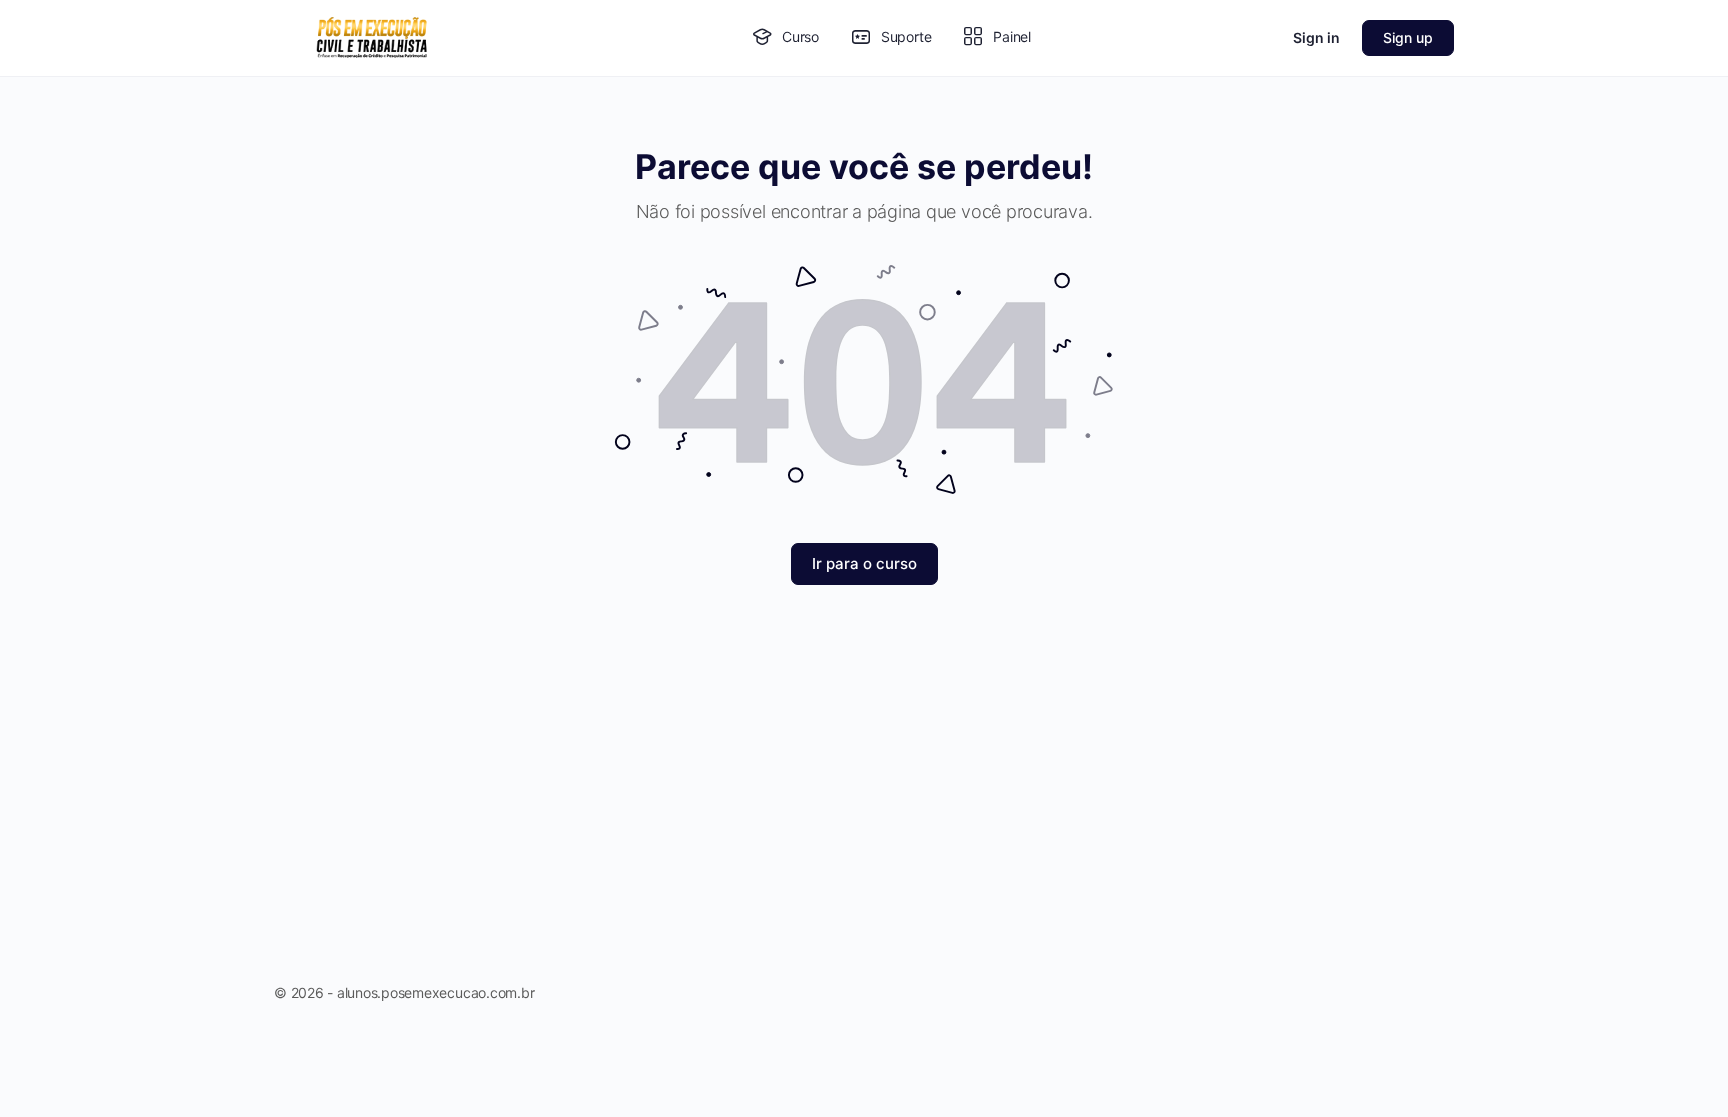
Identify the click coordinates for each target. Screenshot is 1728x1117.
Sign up (1408, 37)
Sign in (1316, 37)
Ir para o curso (864, 563)
